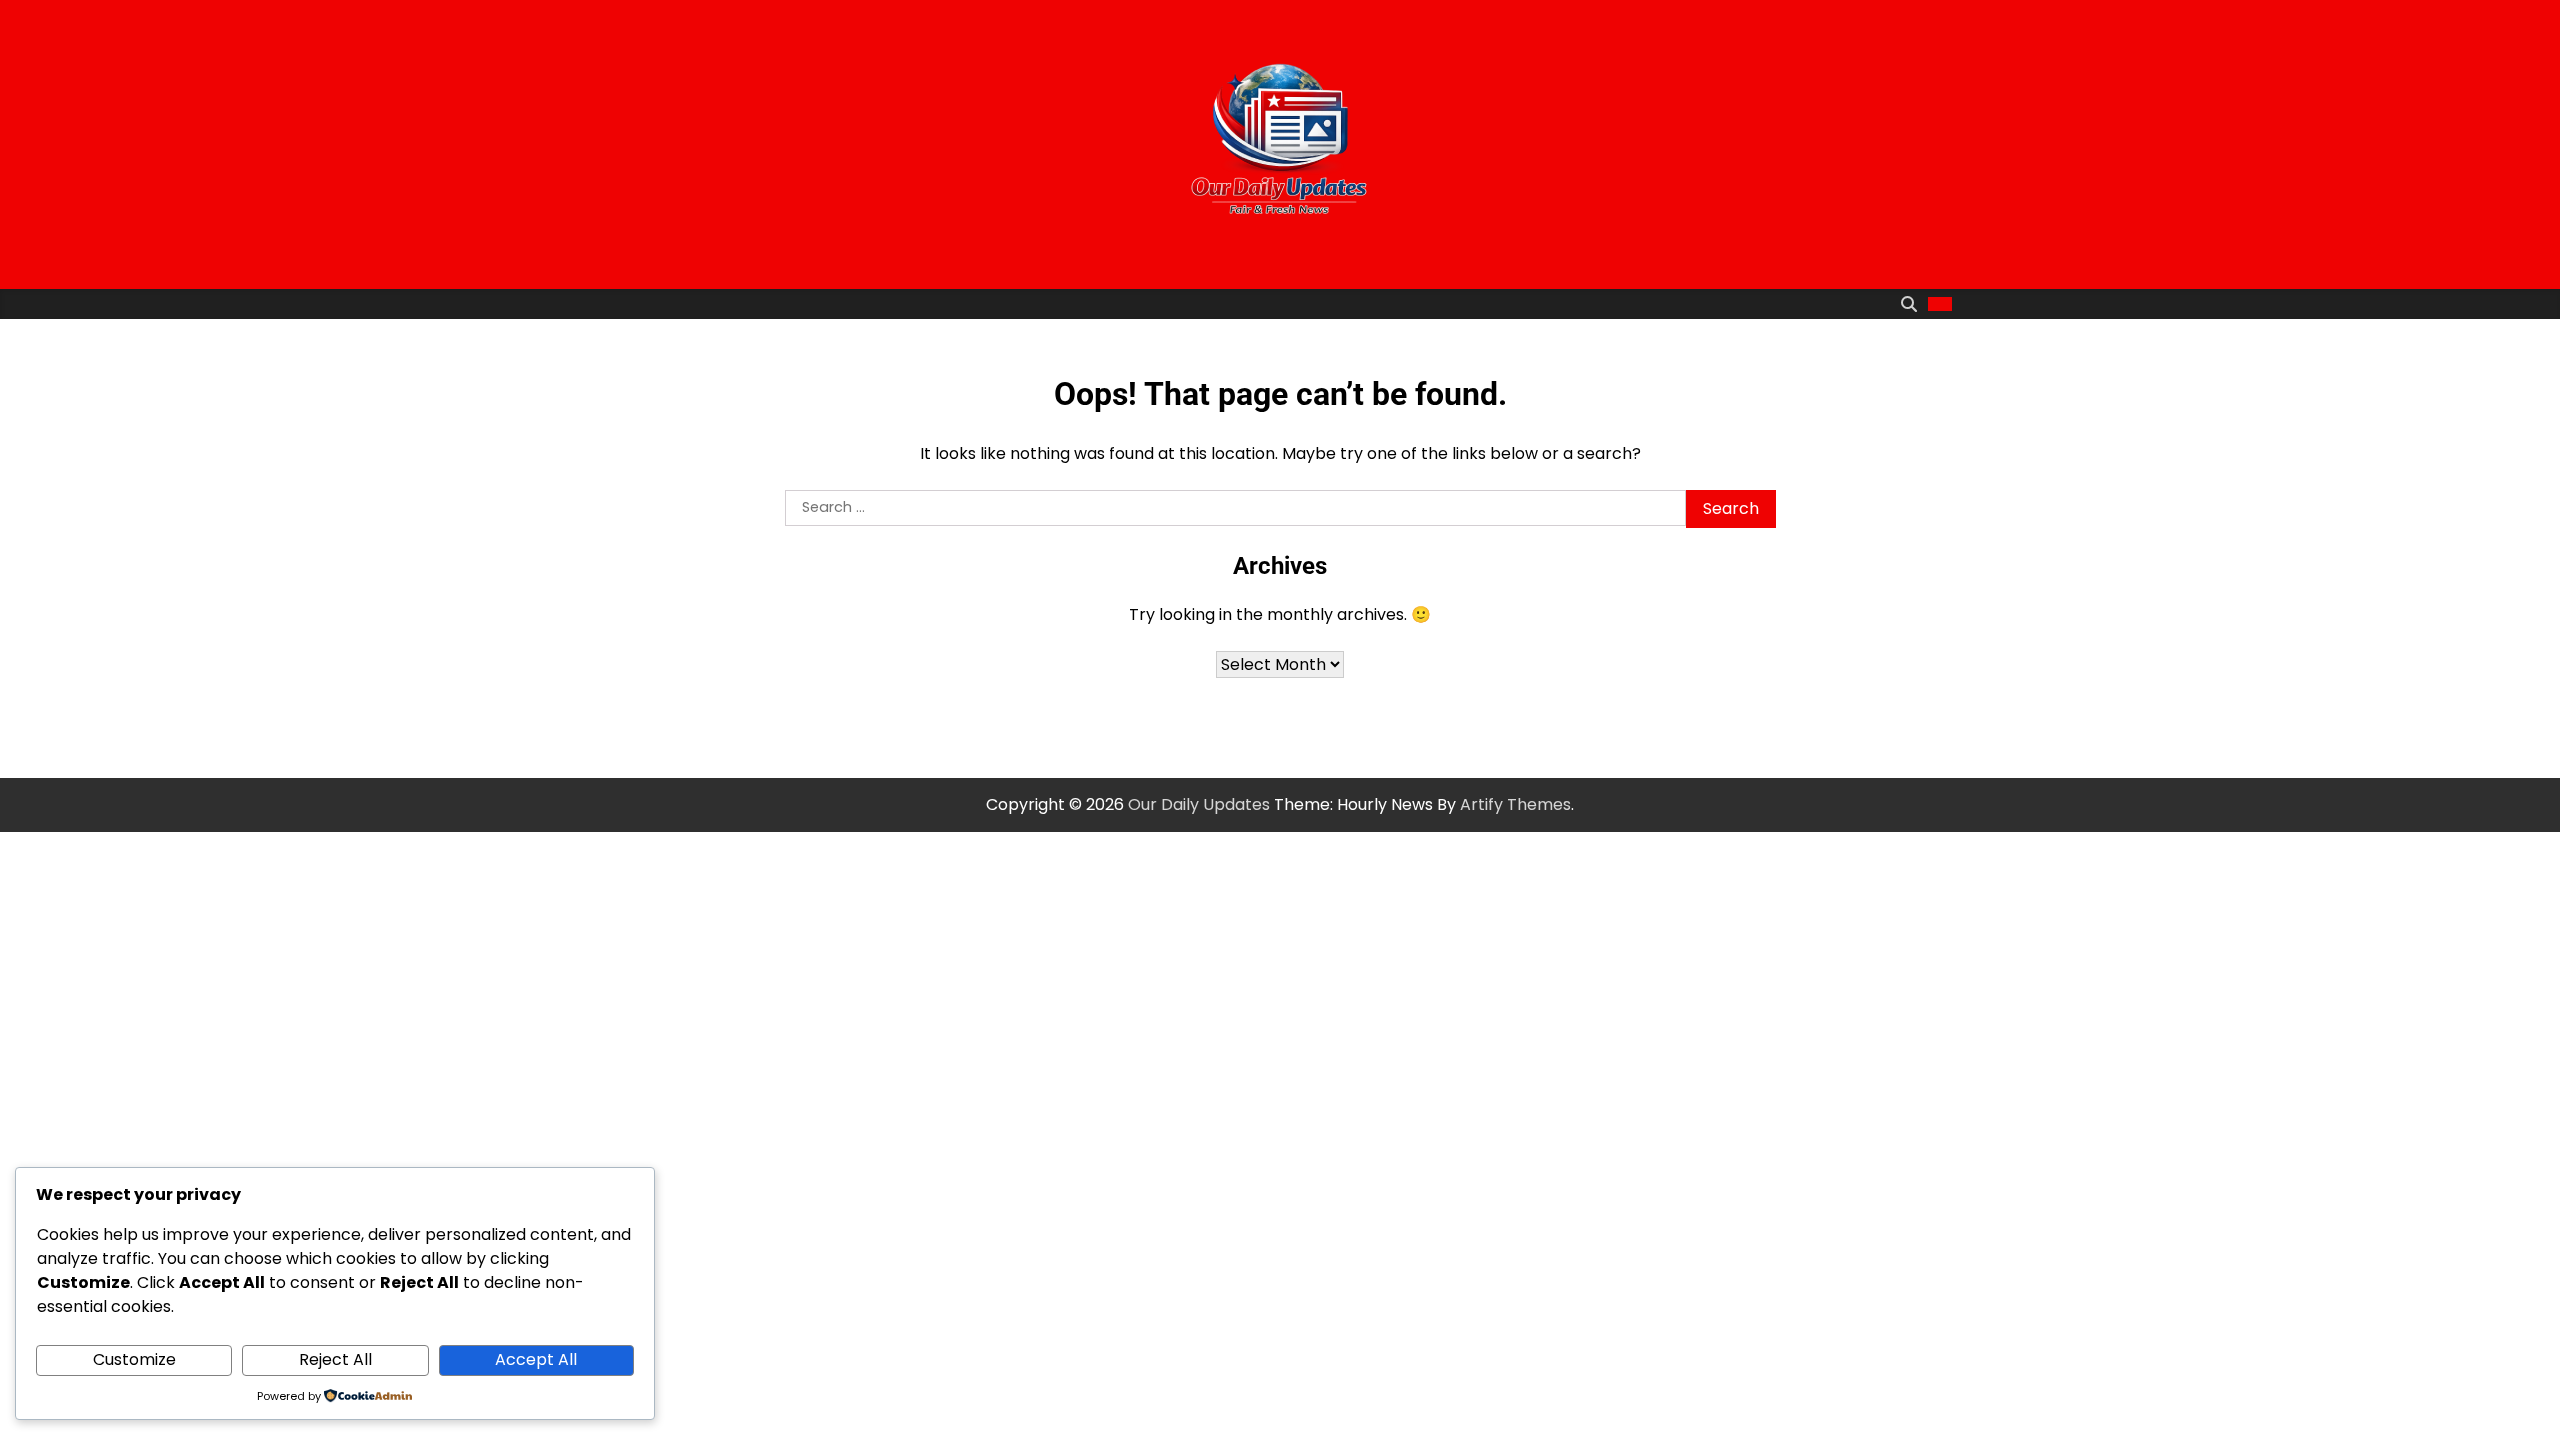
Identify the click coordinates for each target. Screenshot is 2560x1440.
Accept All (536, 1359)
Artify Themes (1515, 804)
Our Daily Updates (1199, 804)
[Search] (1909, 304)
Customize (134, 1359)
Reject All (335, 1359)
